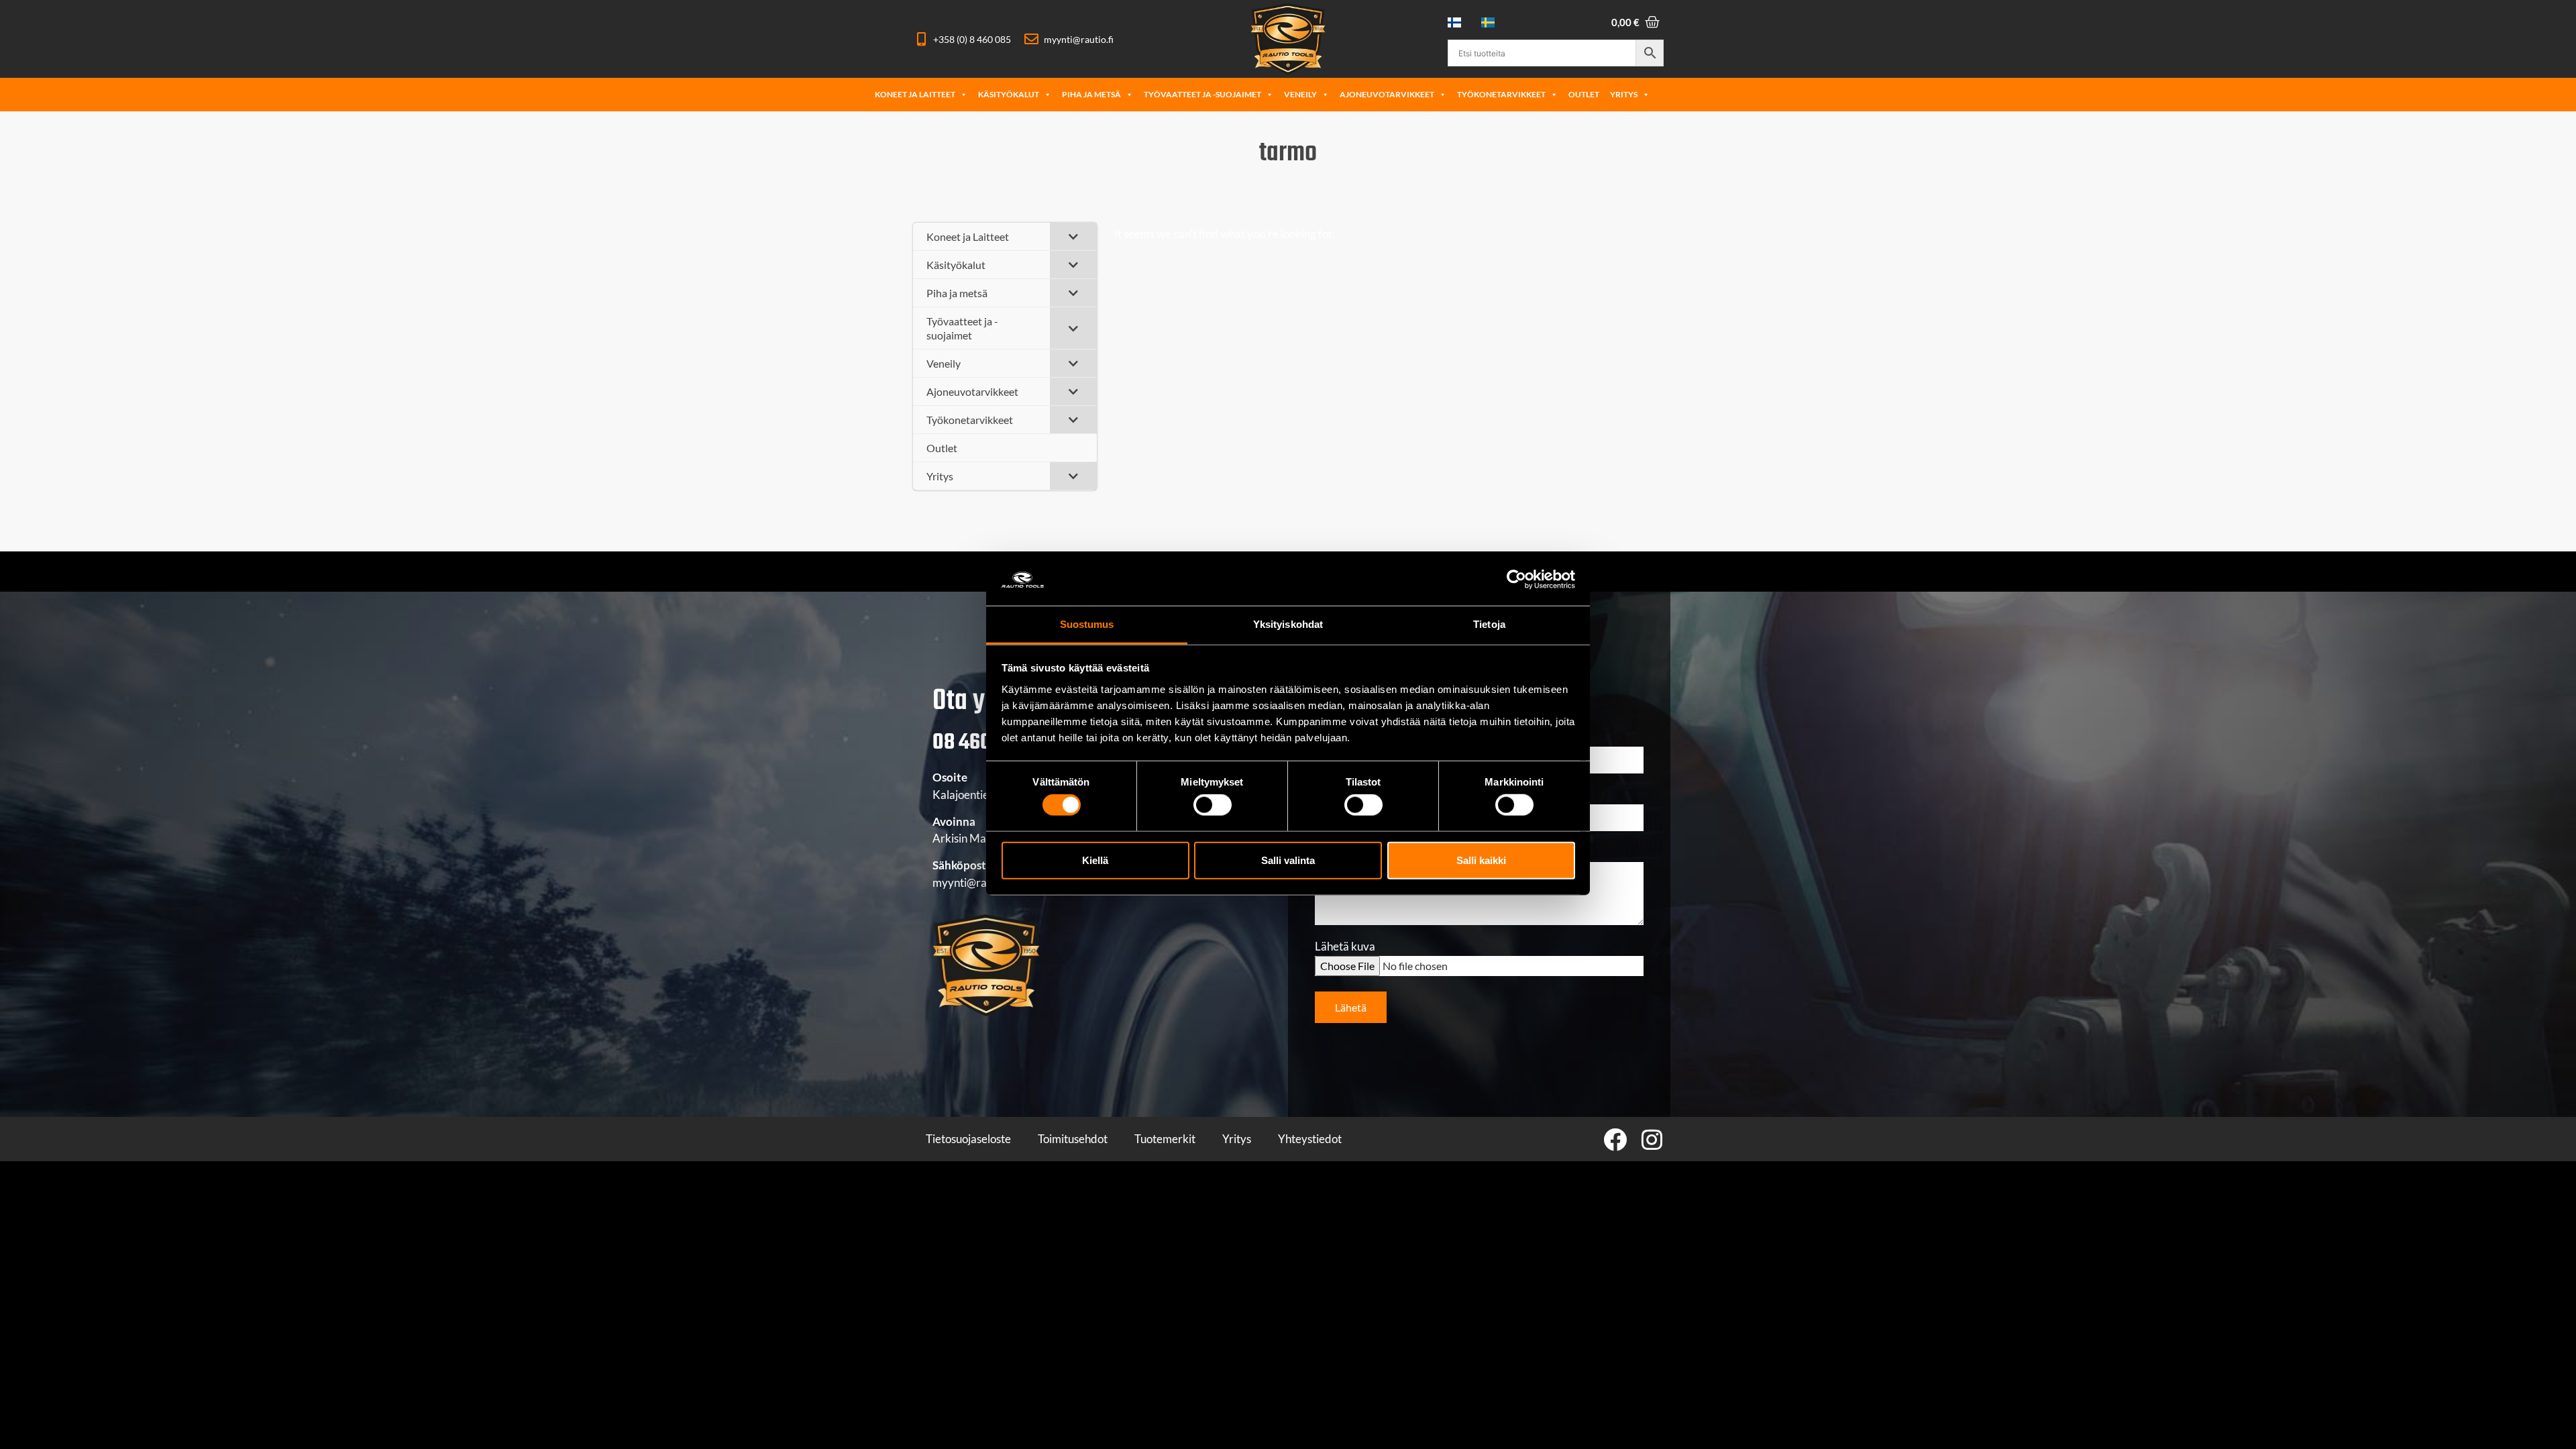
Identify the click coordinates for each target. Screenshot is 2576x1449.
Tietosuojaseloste (968, 1139)
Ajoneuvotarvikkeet (1387, 94)
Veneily (1300, 94)
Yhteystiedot (1310, 1139)
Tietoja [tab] (1489, 624)
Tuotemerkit (1165, 1139)
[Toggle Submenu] (1073, 236)
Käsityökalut (1009, 94)
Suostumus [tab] (1087, 624)
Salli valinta (1288, 860)
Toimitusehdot (1073, 1139)
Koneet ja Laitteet (915, 94)
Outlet (1584, 94)
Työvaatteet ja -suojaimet (1202, 94)
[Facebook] (1615, 1139)
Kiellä (1095, 860)
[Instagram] (1652, 1139)
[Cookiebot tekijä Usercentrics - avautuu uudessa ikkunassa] (1516, 580)
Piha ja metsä (1091, 94)
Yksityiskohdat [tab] (1288, 624)
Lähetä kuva (1345, 947)
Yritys (1624, 94)
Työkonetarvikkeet (1501, 94)
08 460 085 (980, 743)
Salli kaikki (1481, 860)
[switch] (1213, 805)
